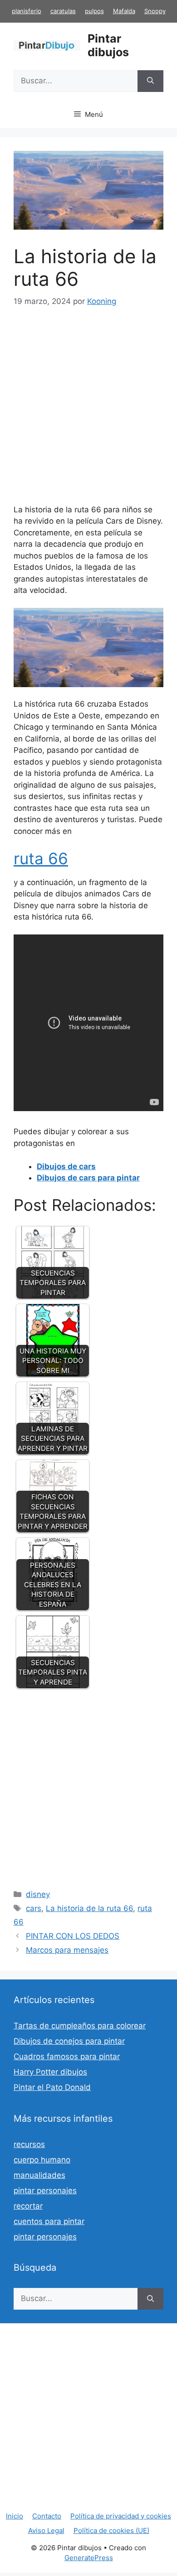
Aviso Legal (46, 2530)
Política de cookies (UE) (111, 2530)
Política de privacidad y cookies (121, 2516)
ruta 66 (41, 858)
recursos (29, 2144)
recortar (28, 2206)
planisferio (27, 11)
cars (34, 1908)
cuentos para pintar (49, 2221)
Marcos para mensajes (67, 1950)
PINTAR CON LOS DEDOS (73, 1936)
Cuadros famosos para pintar (67, 2056)
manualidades (39, 2175)
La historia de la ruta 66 (89, 1908)
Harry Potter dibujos (50, 2072)
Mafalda (124, 11)
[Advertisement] (88, 412)
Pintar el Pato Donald (52, 2087)
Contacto (47, 2516)
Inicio (15, 2516)
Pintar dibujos (108, 45)
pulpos (94, 11)
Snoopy (155, 11)
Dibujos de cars (66, 1166)
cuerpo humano (42, 2160)
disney (38, 1894)
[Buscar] (150, 81)
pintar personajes (45, 2191)
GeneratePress (89, 2558)
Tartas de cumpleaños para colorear (80, 2026)
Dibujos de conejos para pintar (69, 2041)
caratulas (63, 11)
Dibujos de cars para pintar (88, 1178)
